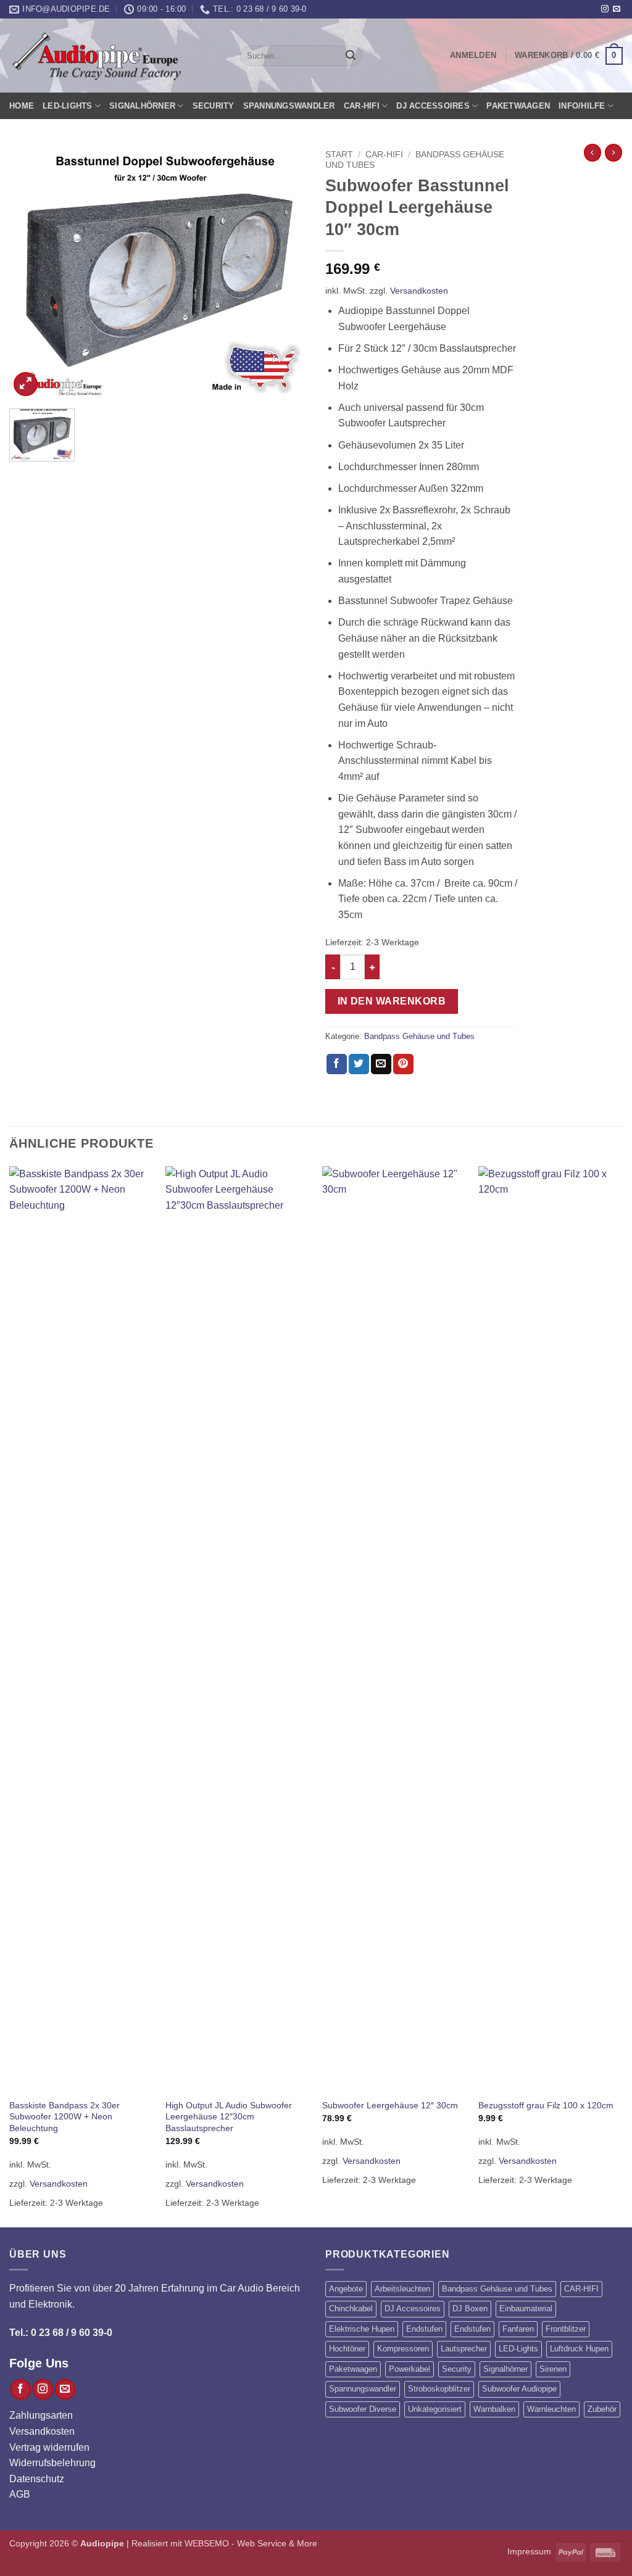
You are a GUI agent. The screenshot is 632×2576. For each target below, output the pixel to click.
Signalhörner (142, 106)
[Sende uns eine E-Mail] (617, 9)
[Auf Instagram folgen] (605, 9)
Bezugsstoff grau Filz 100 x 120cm (546, 2105)
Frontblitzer (566, 2329)
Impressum (529, 2551)
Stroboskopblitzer (439, 2389)
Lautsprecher (464, 2349)
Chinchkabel (351, 2309)
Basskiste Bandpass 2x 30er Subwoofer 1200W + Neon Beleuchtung (64, 2117)
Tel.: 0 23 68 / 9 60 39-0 (61, 2333)
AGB (20, 2494)
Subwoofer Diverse (363, 2409)
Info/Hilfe (582, 106)
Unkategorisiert (435, 2409)
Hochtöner (347, 2349)
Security (214, 106)
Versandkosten (419, 291)
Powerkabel (410, 2369)
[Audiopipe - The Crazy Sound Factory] (96, 56)
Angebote (346, 2289)
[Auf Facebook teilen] (337, 1064)
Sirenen (553, 2369)
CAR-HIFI (362, 106)
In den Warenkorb (392, 1001)
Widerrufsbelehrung (52, 2463)
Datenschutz (37, 2479)
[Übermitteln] (351, 56)
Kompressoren (403, 2349)
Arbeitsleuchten (402, 2289)
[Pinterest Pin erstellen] (403, 1064)
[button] (473, 56)
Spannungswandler (289, 106)
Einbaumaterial (526, 2309)
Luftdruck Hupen (579, 2349)
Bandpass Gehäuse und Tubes (419, 1036)
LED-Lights (68, 106)
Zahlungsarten (41, 2415)
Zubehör (602, 2409)
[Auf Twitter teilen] (359, 1064)
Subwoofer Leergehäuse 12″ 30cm (390, 2105)
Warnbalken (494, 2409)
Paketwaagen (518, 106)
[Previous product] (613, 152)
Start (339, 155)
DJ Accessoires (433, 106)
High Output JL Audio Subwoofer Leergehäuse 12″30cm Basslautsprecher (229, 2117)
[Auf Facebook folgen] (21, 2389)
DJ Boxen (470, 2309)
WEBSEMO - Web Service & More (251, 2543)
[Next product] (592, 152)
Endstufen (424, 2329)
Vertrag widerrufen (49, 2447)
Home (22, 106)
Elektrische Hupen (362, 2329)
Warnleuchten (551, 2409)
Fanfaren (518, 2329)
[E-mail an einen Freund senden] (381, 1064)
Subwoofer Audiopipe (519, 2389)
